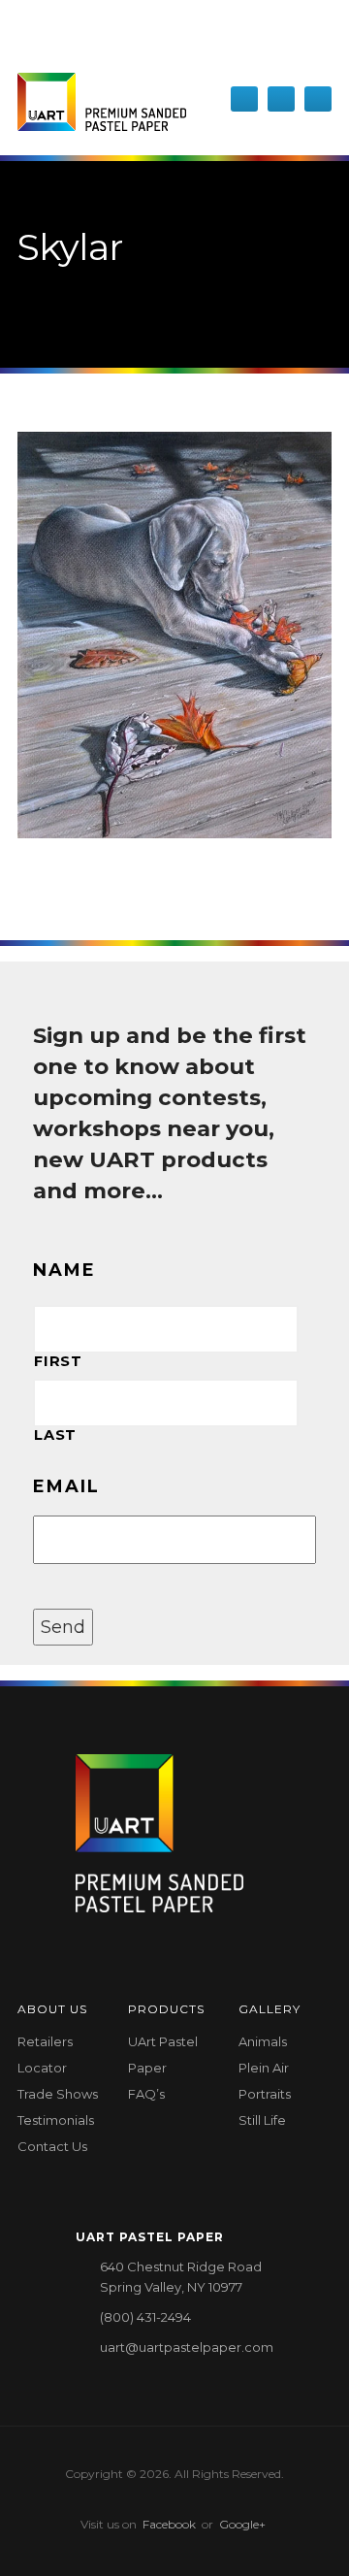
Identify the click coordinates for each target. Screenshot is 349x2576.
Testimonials (56, 2120)
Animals (263, 2041)
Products (166, 2009)
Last (55, 1435)
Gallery (270, 2009)
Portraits (265, 2094)
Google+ (242, 2524)
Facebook (169, 2524)
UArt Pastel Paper (163, 2054)
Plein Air (264, 2068)
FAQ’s (146, 2094)
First (58, 1361)
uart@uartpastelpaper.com (187, 2347)
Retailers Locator (45, 2054)
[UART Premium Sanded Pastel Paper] (102, 102)
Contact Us (52, 2146)
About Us (52, 2009)
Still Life (262, 2120)
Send (63, 1627)
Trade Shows (58, 2094)
